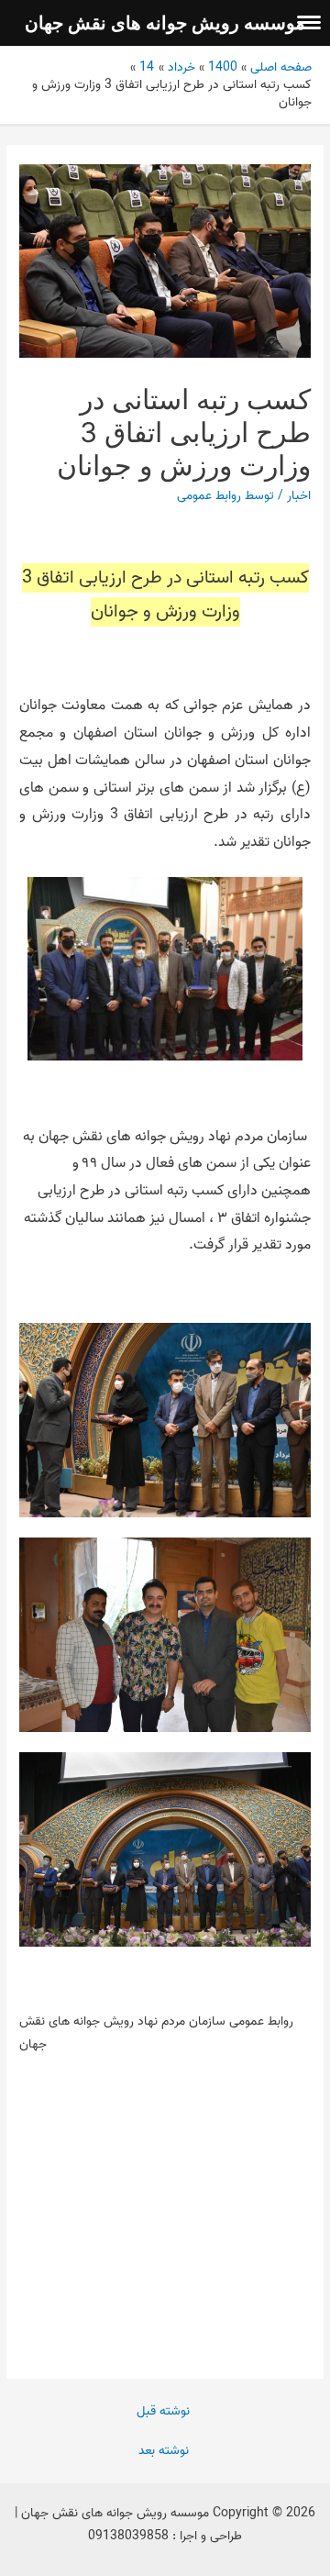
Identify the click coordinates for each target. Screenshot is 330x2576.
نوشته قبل (163, 2411)
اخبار (299, 495)
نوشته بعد (164, 2450)
